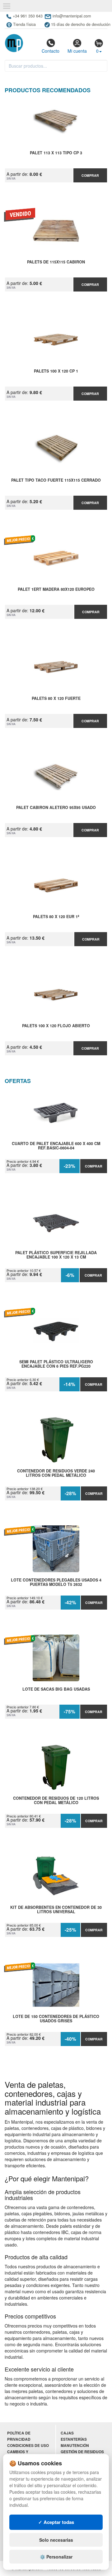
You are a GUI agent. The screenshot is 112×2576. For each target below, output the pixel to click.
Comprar (90, 175)
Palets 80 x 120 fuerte (56, 699)
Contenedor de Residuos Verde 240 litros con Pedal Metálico (56, 1473)
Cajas (67, 2433)
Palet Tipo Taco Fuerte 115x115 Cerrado (56, 480)
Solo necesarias (56, 2540)
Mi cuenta (77, 51)
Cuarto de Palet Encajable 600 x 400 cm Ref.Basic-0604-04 (56, 1146)
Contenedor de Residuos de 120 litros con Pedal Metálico (56, 1801)
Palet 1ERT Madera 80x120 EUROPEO (56, 590)
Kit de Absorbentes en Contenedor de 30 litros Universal (56, 1910)
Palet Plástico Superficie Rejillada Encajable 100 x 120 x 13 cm (56, 1255)
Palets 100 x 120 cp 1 (56, 371)
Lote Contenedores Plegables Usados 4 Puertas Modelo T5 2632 (56, 1582)
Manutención (75, 2446)
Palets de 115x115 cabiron (56, 262)
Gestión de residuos (82, 2452)
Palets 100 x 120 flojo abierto (56, 1026)
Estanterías (74, 2439)
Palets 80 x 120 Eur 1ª (56, 917)
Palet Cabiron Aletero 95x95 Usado (56, 808)
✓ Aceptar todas (56, 2522)
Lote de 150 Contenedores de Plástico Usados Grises (56, 2019)
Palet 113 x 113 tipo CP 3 (56, 153)
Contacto (51, 51)
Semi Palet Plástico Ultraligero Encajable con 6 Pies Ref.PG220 (56, 1364)
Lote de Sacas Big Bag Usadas (56, 1689)
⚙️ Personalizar (56, 2557)
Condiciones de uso (28, 2446)
